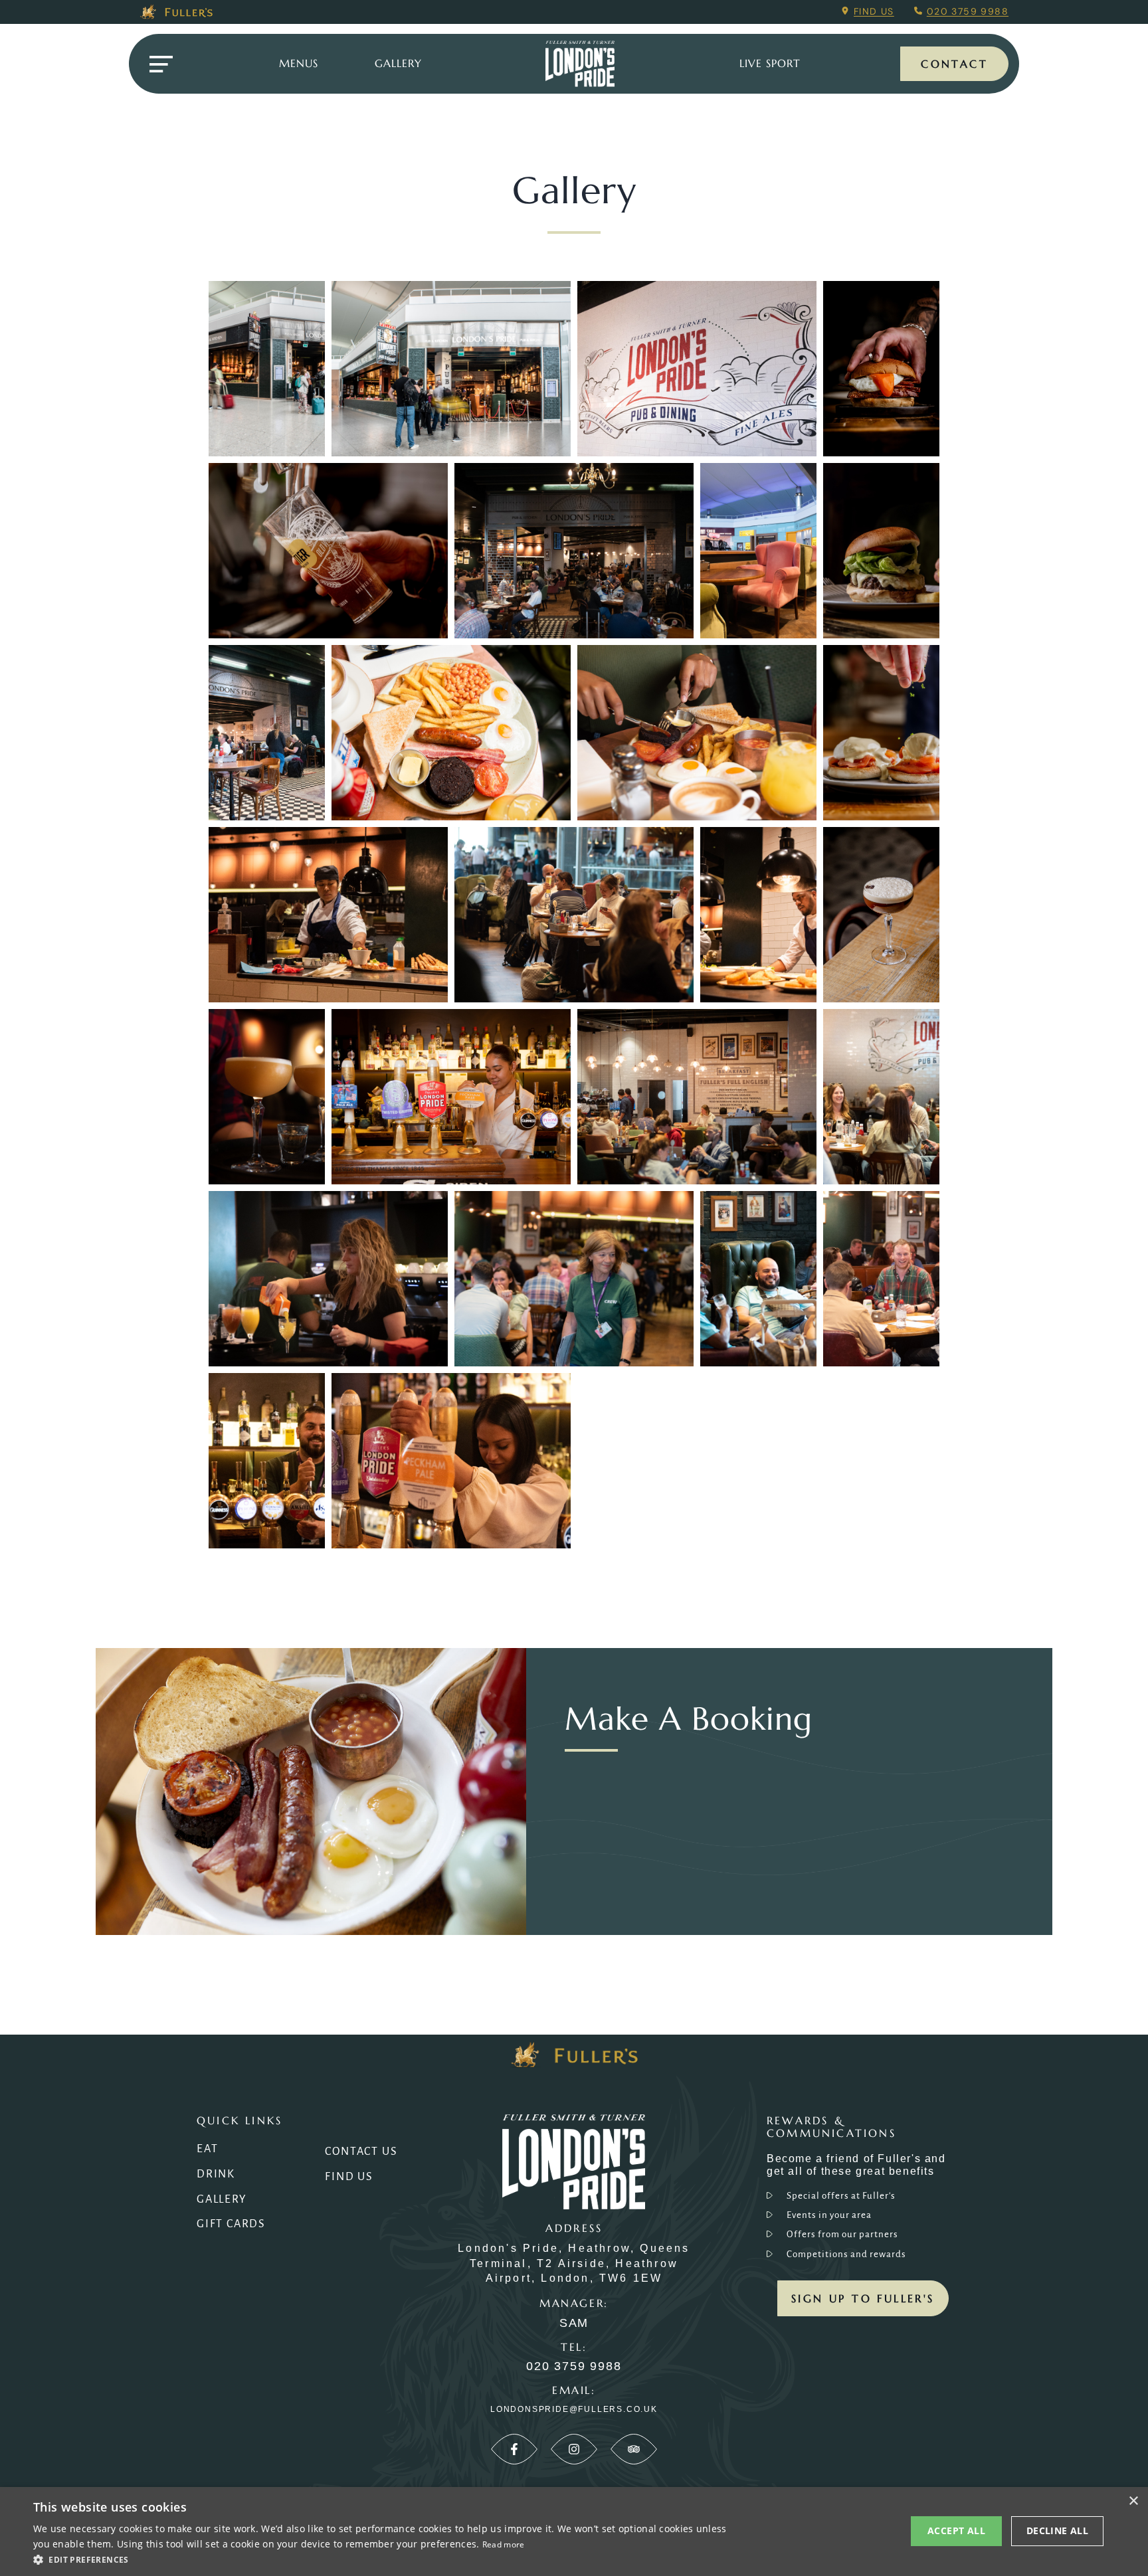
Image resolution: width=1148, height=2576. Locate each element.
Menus (299, 63)
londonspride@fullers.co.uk (574, 2409)
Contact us (361, 2152)
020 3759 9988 (968, 11)
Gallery (222, 2199)
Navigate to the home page (580, 64)
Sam (574, 2323)
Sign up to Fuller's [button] (863, 2298)
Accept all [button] (956, 2530)
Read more (504, 2544)
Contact (954, 64)
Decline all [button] (1057, 2530)
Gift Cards (231, 2224)
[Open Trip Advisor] (634, 2449)
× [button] (1133, 2501)
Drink (216, 2174)
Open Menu (161, 64)
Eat (207, 2149)
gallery (398, 63)
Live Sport (770, 63)
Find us (874, 11)
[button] (383, 2559)
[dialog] (574, 2531)
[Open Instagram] (574, 2449)
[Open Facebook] (514, 2449)
